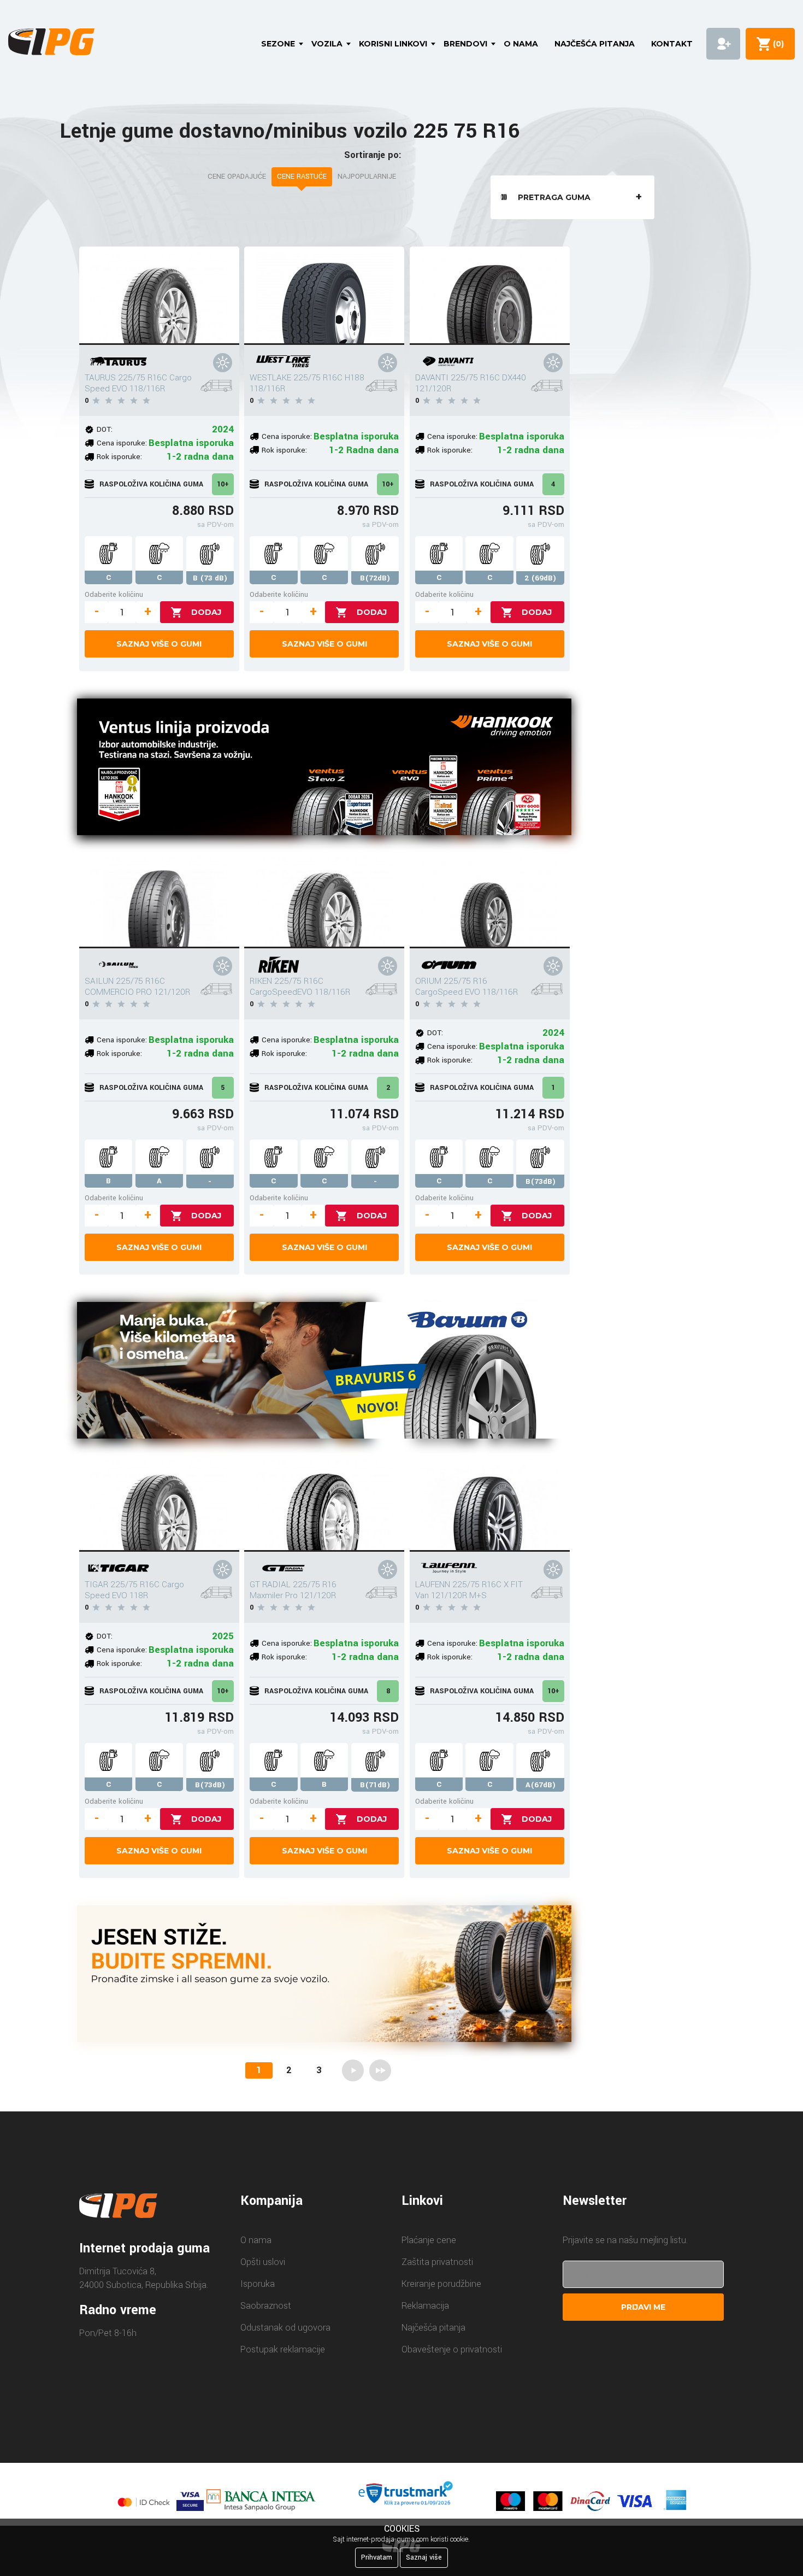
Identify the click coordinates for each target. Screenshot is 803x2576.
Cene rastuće (302, 177)
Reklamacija (425, 2306)
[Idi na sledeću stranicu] (353, 2070)
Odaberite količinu (114, 594)
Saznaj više (424, 2557)
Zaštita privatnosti (437, 2262)
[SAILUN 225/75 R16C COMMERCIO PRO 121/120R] (159, 899)
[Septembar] (324, 1976)
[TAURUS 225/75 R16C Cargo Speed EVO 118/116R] (159, 296)
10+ (223, 484)
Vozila (327, 44)
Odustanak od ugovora (285, 2328)
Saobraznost (266, 2306)
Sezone (278, 44)
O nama (521, 44)
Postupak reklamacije (283, 2349)
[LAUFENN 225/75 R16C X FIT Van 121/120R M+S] (490, 1503)
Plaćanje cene (429, 2240)
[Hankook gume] (324, 769)
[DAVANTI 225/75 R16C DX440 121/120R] (490, 296)
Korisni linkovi (393, 44)
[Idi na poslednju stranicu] (380, 2070)
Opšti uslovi (263, 2262)
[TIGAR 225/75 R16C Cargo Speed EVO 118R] (159, 1503)
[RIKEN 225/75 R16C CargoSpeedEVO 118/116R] (324, 899)
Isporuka (258, 2284)
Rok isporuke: (119, 457)
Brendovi (465, 44)
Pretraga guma (554, 197)
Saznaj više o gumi (159, 644)
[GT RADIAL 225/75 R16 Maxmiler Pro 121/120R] (324, 1503)
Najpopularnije (367, 177)
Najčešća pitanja (595, 44)
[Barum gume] (324, 1372)
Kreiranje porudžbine (441, 2284)
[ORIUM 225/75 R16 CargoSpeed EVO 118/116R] (490, 899)
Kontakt (672, 44)
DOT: (105, 429)
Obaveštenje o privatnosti (452, 2349)
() (776, 44)
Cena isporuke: (122, 443)
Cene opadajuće (237, 177)
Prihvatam (377, 2557)
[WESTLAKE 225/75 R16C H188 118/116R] (324, 296)
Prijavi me (643, 2307)
